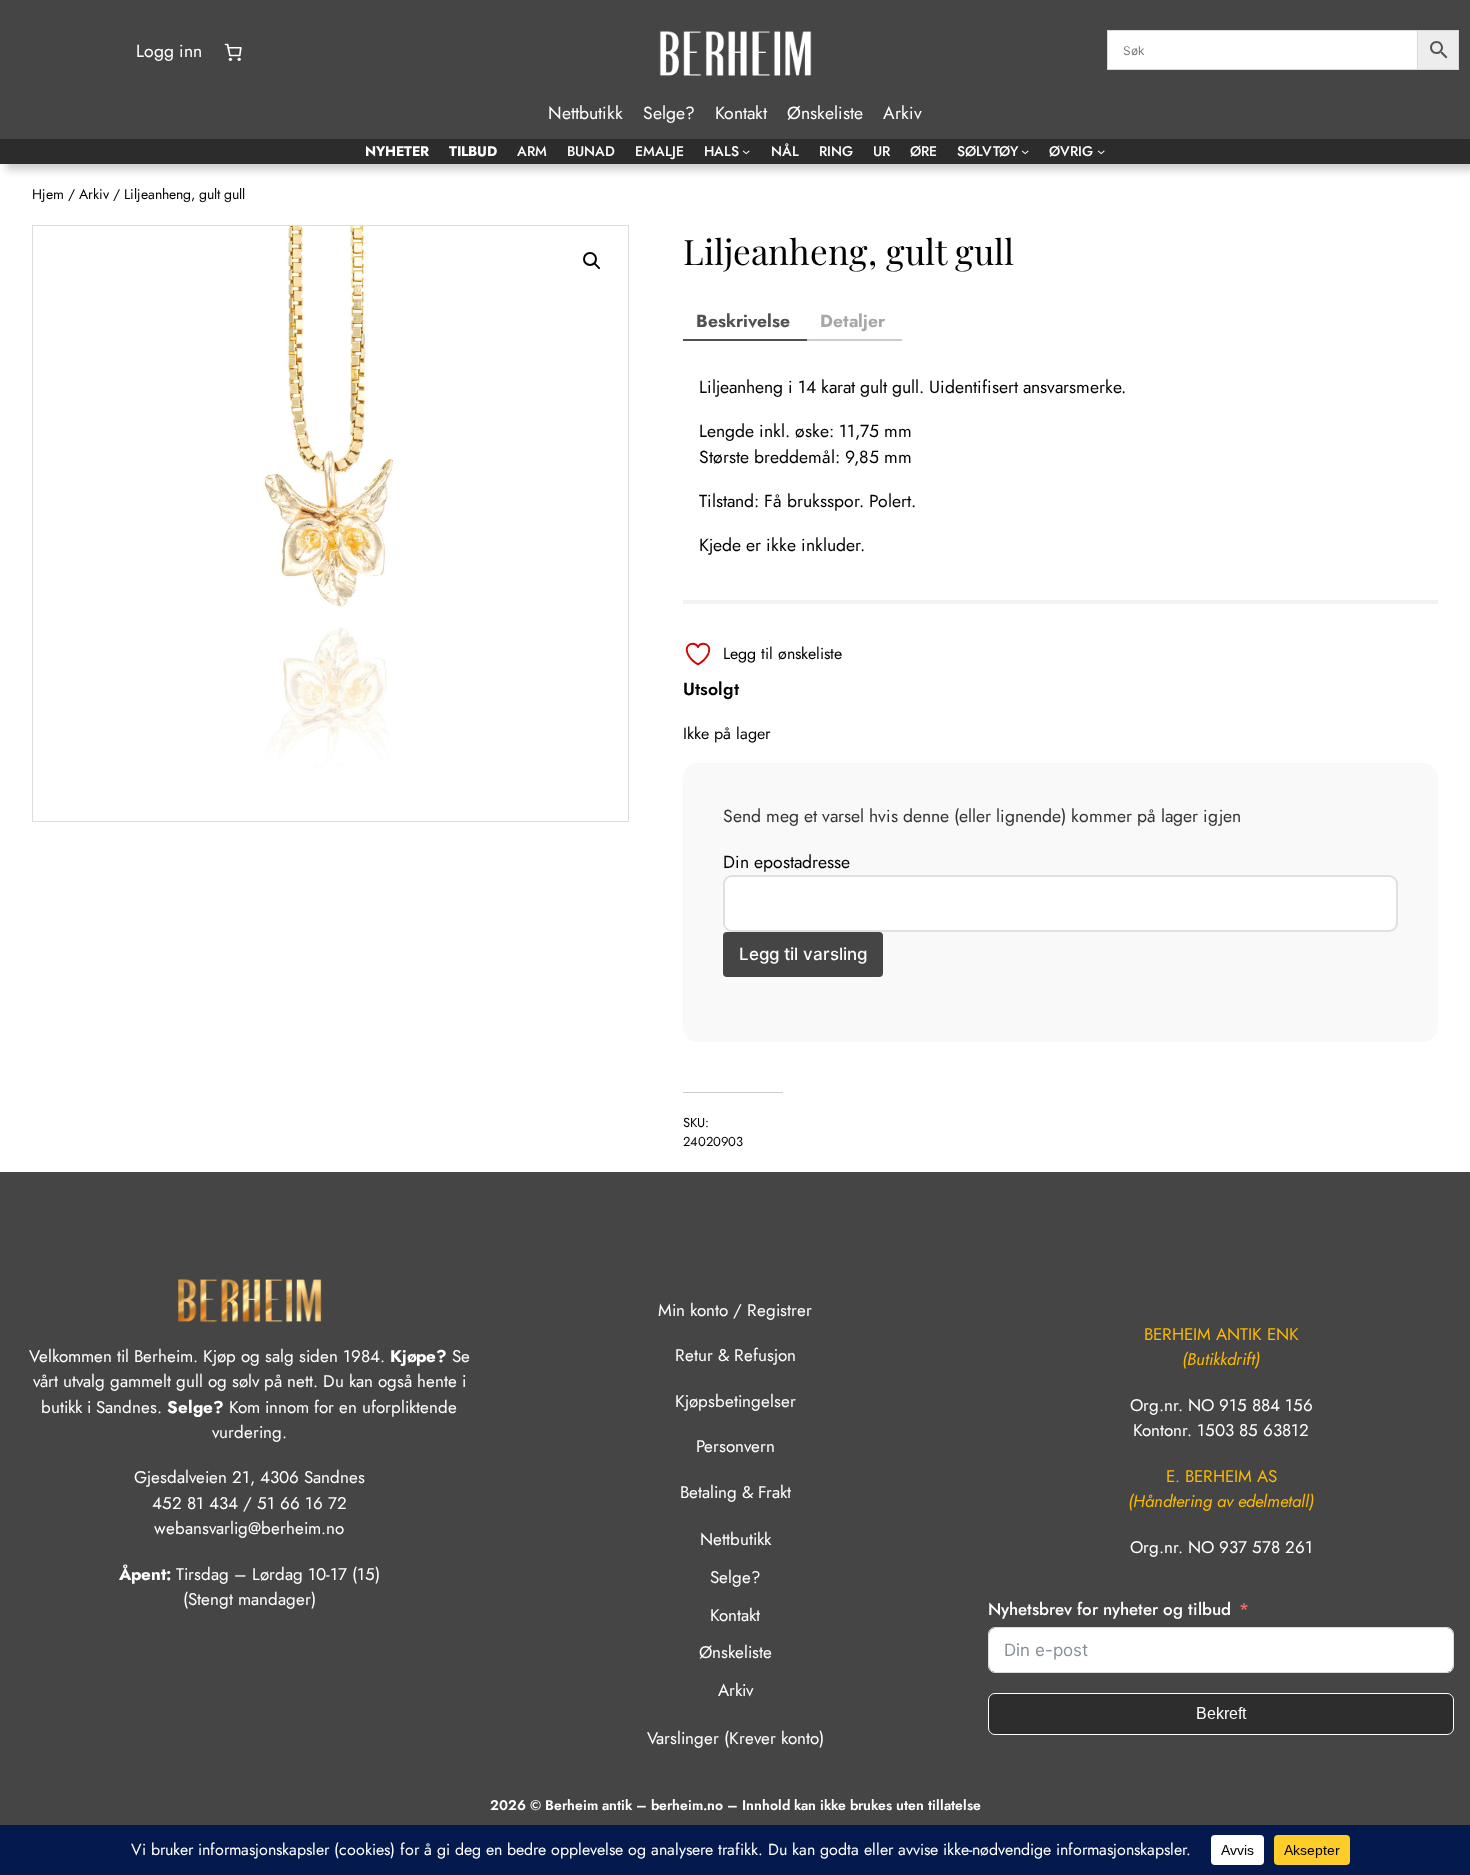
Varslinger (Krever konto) (735, 1738)
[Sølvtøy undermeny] (1025, 151)
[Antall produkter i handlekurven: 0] (233, 52)
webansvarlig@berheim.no (249, 1528)
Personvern (735, 1446)
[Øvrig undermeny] (1101, 151)
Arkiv (94, 194)
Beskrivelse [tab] (743, 321)
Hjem (48, 194)
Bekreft (1221, 1713)
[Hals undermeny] (746, 151)
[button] (592, 261)
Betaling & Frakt (735, 1492)
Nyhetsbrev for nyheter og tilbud (1109, 1609)
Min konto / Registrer (735, 1310)
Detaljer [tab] (852, 321)
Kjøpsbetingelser (735, 1401)
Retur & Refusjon (735, 1355)
